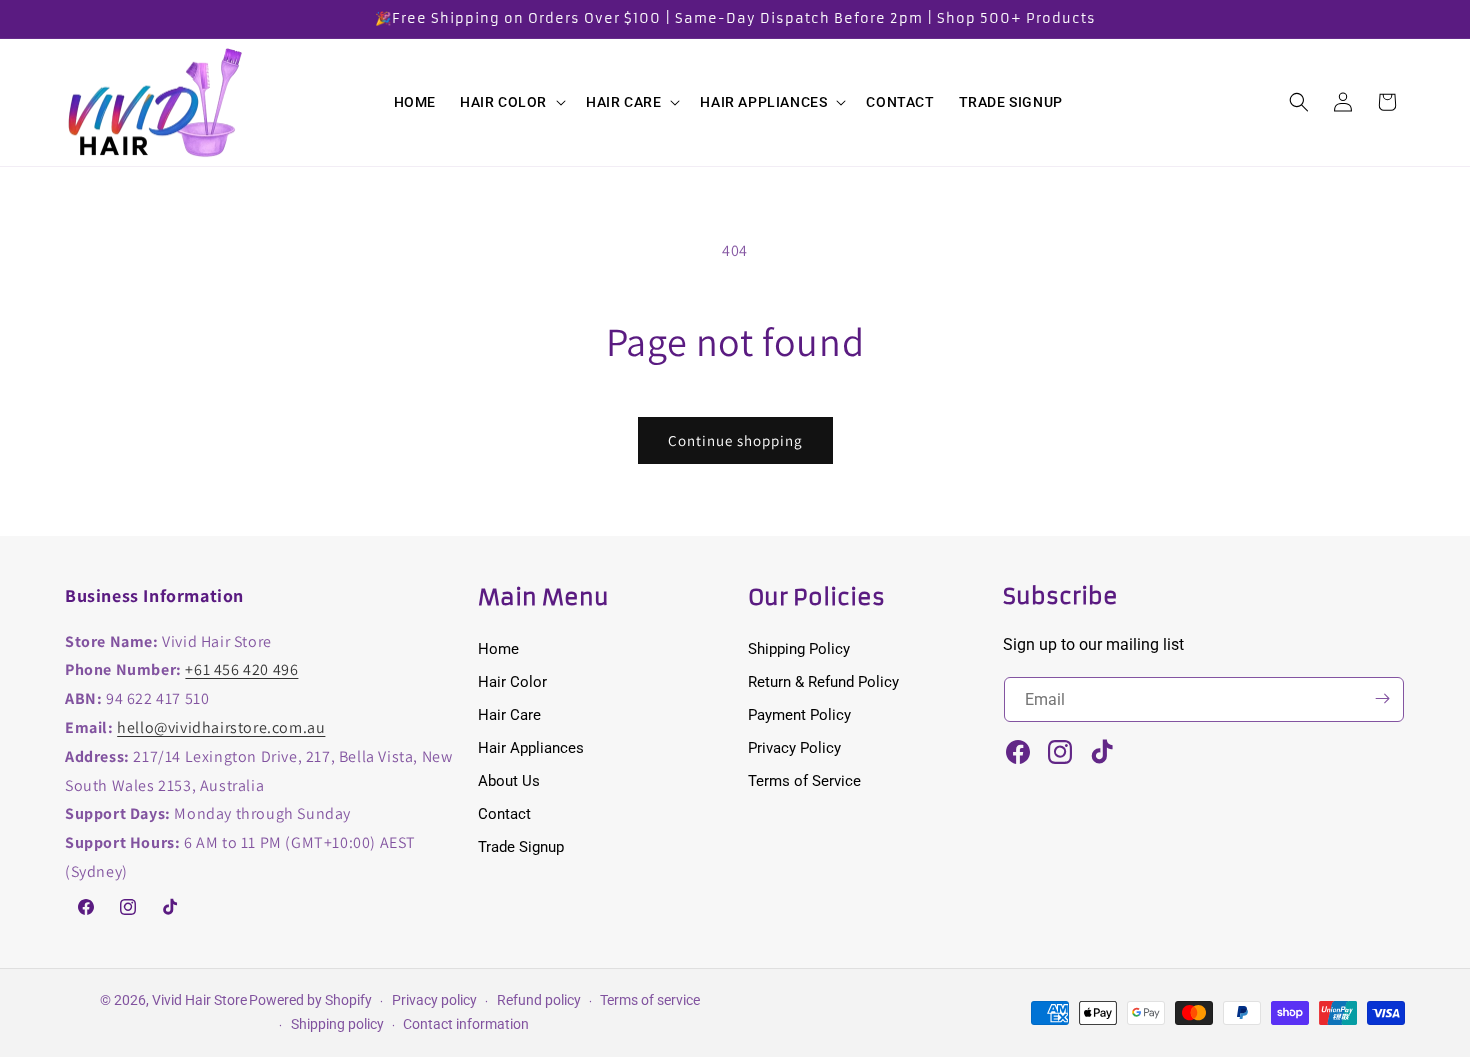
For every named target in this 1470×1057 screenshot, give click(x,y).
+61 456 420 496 (241, 669)
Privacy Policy (794, 747)
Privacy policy (434, 1000)
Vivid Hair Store (199, 1000)
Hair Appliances (531, 747)
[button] (511, 102)
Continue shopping (735, 440)
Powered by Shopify (310, 1000)
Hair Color (512, 681)
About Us (509, 780)
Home (498, 648)
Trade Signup (521, 846)
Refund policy (539, 1000)
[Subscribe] (1382, 698)
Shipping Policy (799, 648)
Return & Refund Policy (823, 681)
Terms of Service (804, 780)
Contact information (466, 1024)
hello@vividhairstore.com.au (221, 726)
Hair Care (509, 714)
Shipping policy (337, 1024)
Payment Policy (799, 714)
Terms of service (650, 1000)
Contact (504, 813)
